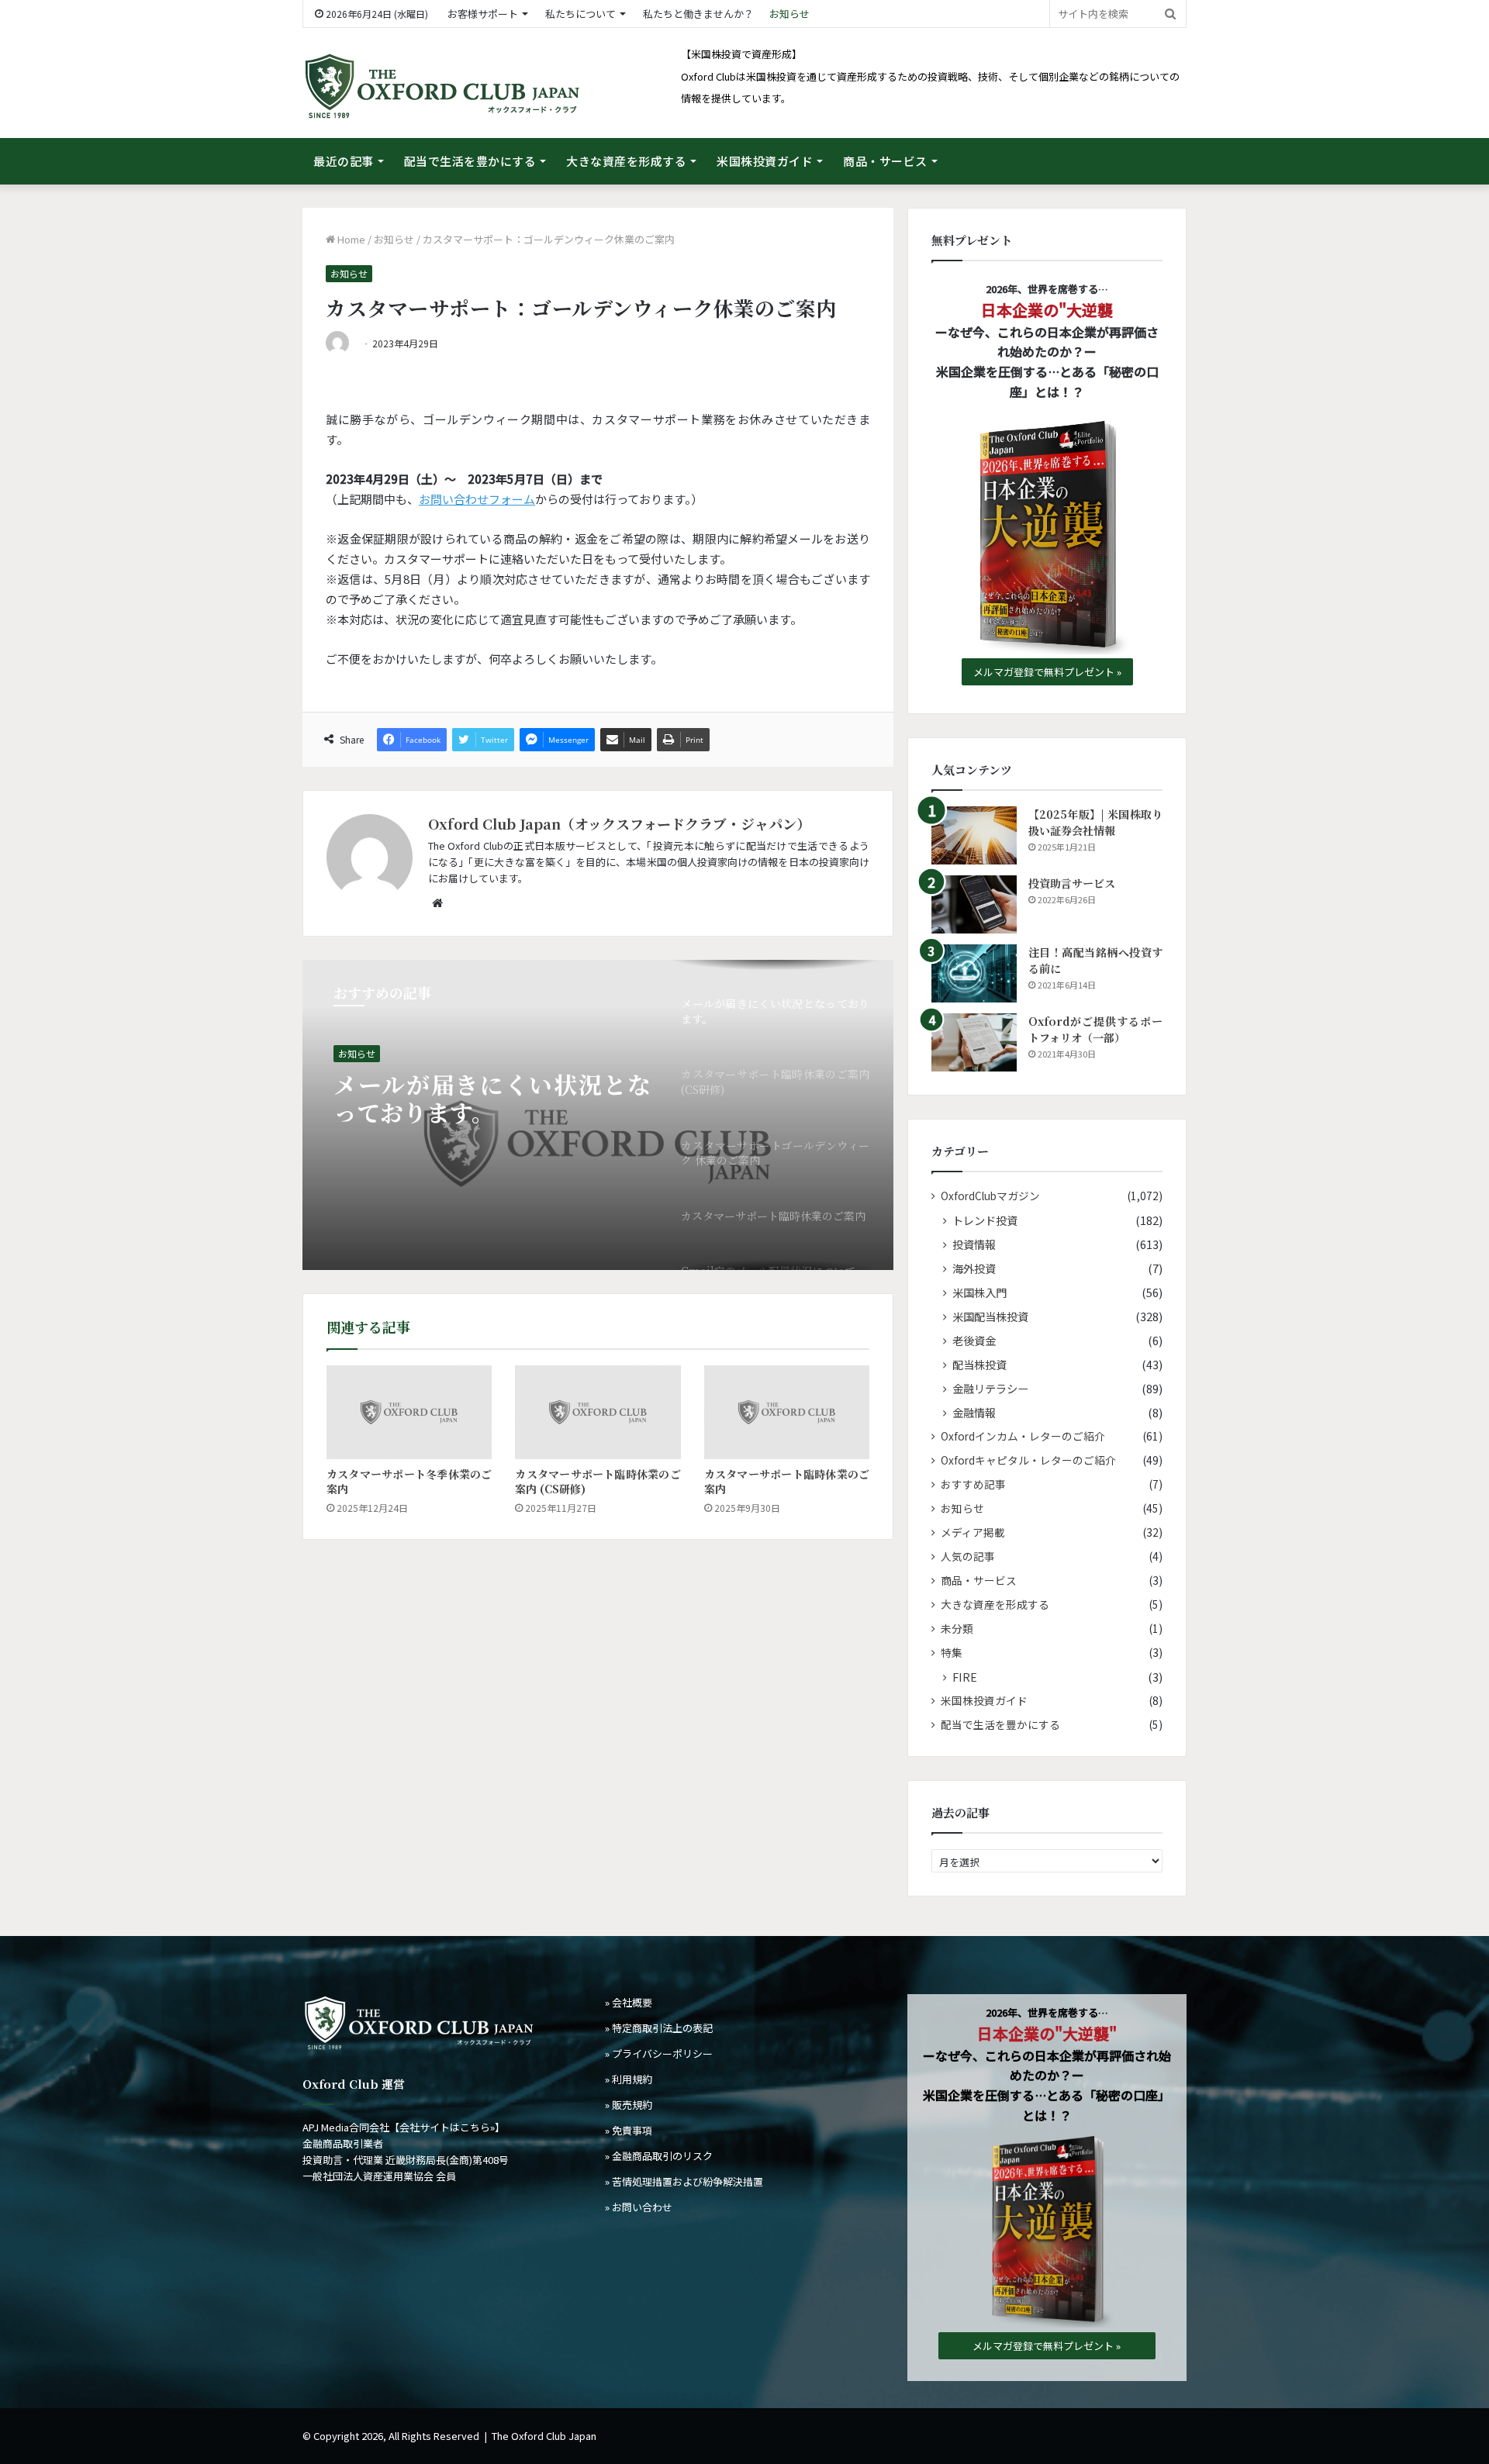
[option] (598, 1115)
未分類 (957, 1628)
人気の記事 (968, 1556)
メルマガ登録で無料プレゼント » (1047, 672)
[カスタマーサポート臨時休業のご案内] (787, 1412)
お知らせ (789, 14)
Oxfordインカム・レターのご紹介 (1023, 1436)
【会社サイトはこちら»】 (447, 2127)
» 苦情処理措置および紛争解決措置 (684, 2181)
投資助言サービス (1072, 883)
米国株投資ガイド (765, 161)
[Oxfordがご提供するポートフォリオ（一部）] (974, 1042)
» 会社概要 (629, 2002)
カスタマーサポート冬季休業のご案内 (409, 1481)
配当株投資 (979, 1364)
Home (350, 239)
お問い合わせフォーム (477, 499)
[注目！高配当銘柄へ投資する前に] (974, 973)
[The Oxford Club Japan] (442, 87)
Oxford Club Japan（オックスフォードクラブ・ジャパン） (619, 823)
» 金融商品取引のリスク (659, 2156)
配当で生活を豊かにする (470, 161)
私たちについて (580, 14)
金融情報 (974, 1412)
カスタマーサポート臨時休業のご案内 (787, 1481)
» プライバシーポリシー (659, 2053)
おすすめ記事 (973, 1484)
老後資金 (974, 1340)
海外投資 (974, 1268)
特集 (952, 1652)
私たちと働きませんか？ (698, 14)
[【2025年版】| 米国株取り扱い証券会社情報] (974, 835)
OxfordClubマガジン (990, 1196)
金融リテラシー (990, 1388)
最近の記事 (344, 161)
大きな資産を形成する (626, 161)
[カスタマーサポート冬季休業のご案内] (409, 1412)
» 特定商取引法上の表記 (659, 2028)
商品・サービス (885, 161)
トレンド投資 (985, 1220)
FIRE (965, 1677)
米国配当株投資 (990, 1316)
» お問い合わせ (639, 2207)
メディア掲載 (973, 1532)
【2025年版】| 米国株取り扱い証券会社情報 (1095, 822)
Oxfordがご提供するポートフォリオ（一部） (1095, 1029)
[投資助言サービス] (974, 904)
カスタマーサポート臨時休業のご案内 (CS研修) (598, 1481)
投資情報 (974, 1244)
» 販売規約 (629, 2105)
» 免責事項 (629, 2130)
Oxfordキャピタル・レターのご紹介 (1028, 1460)
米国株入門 (979, 1292)
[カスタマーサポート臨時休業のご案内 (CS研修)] (598, 1412)
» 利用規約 (629, 2079)
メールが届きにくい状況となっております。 (492, 1098)
